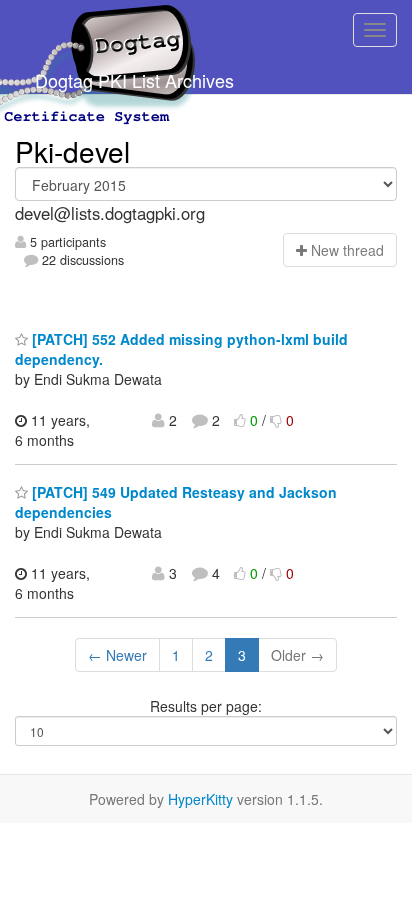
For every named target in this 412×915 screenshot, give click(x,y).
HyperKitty (200, 799)
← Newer (117, 655)
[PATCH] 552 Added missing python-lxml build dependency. (181, 349)
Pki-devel (72, 151)
